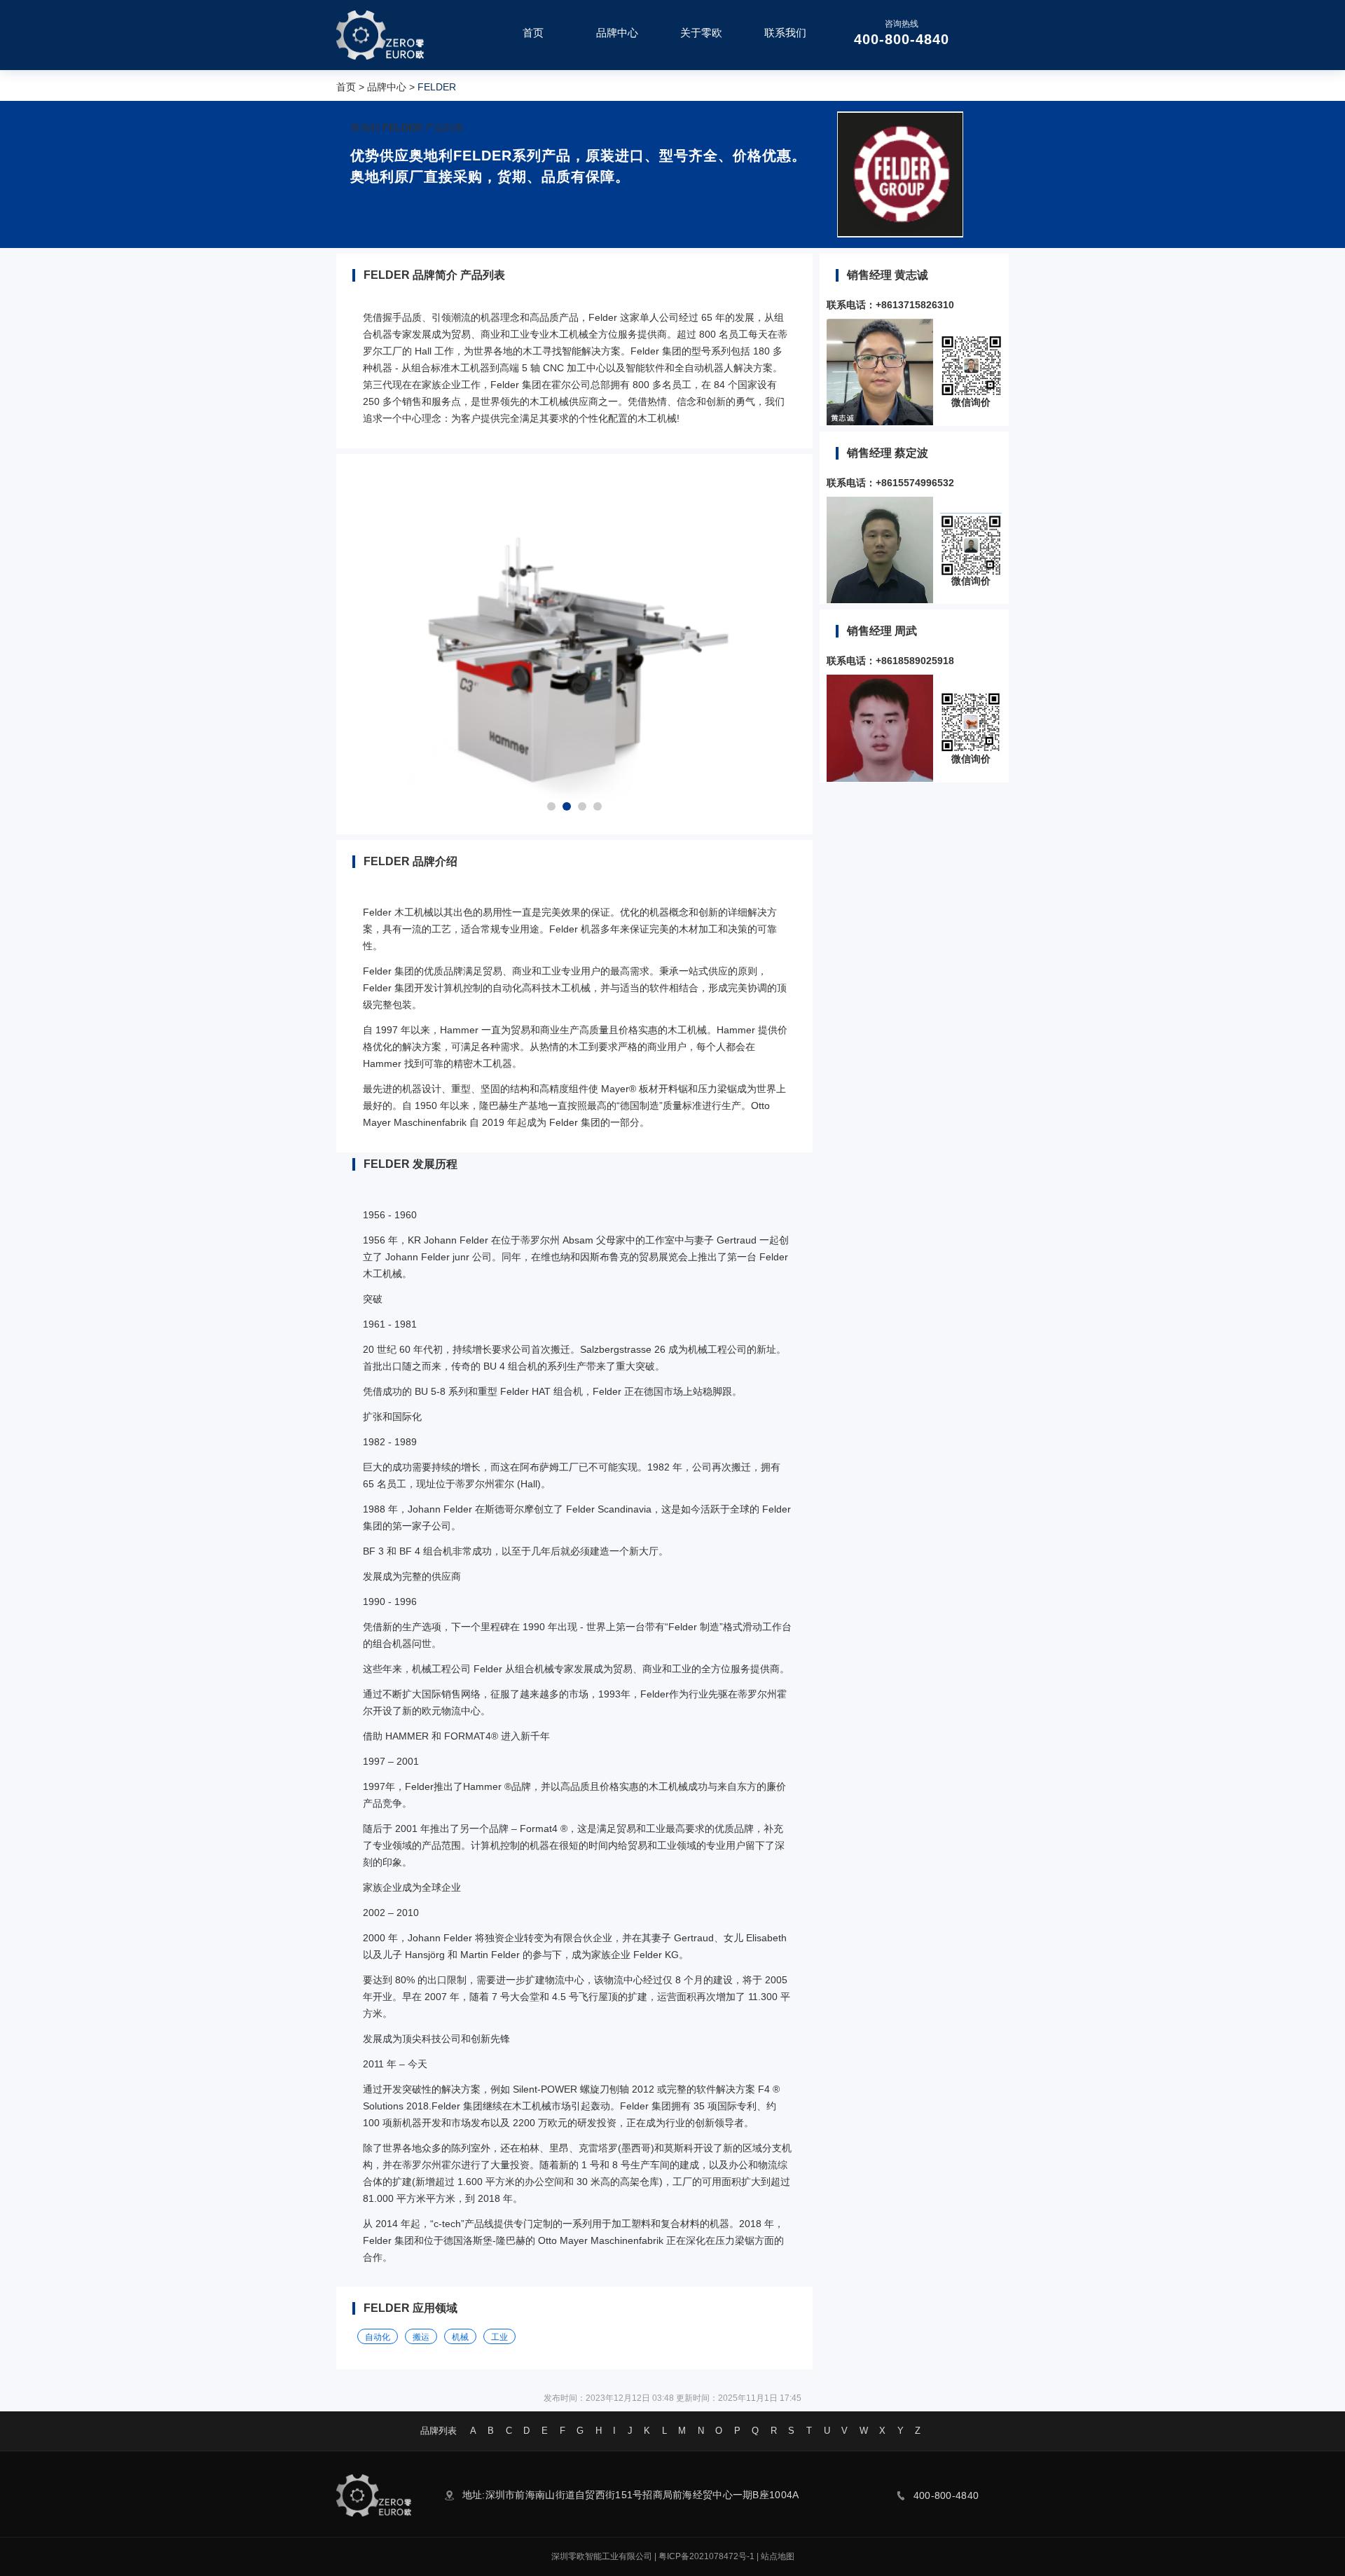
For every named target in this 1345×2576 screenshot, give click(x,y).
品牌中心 (387, 87)
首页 (346, 87)
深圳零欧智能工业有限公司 (602, 2556)
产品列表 (444, 128)
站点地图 (778, 2556)
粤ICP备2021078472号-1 (706, 2556)
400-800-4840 (902, 39)
